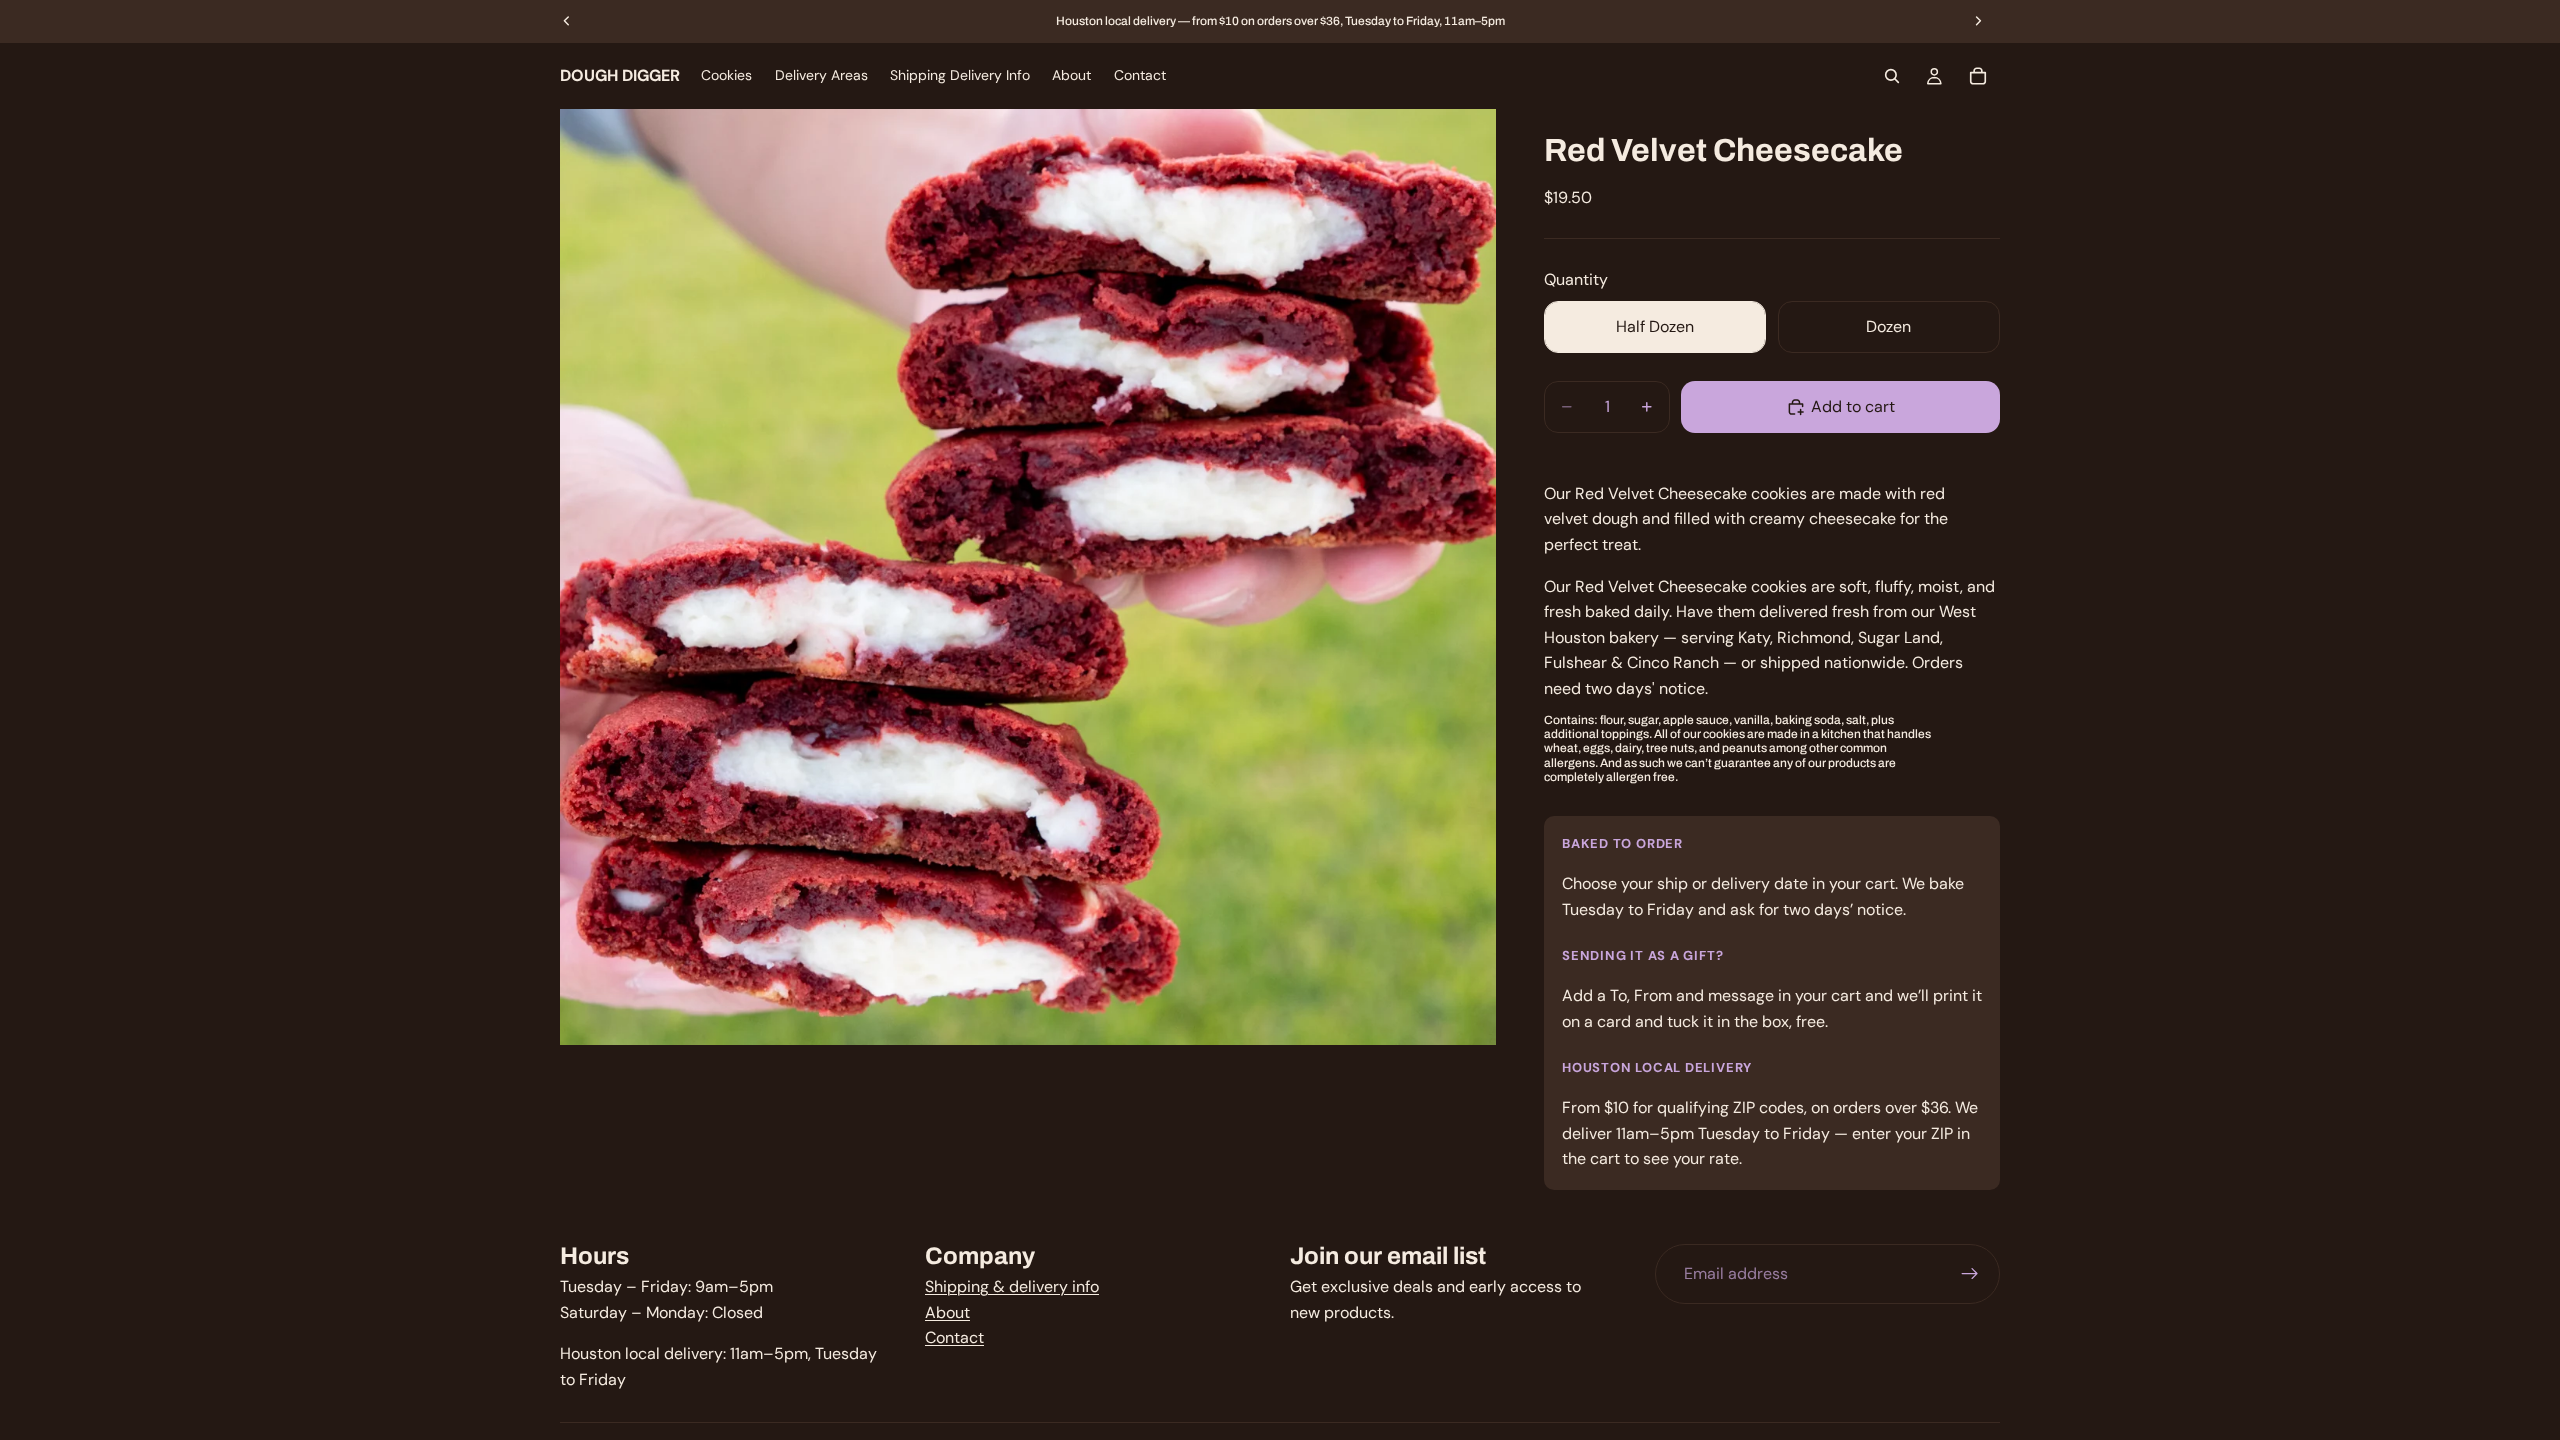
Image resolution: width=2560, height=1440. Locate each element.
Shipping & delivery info (1012, 1286)
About (947, 1312)
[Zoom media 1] (1028, 577)
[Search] (1892, 76)
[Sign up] (1970, 1274)
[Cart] (1978, 76)
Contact (954, 1337)
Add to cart (1853, 406)
